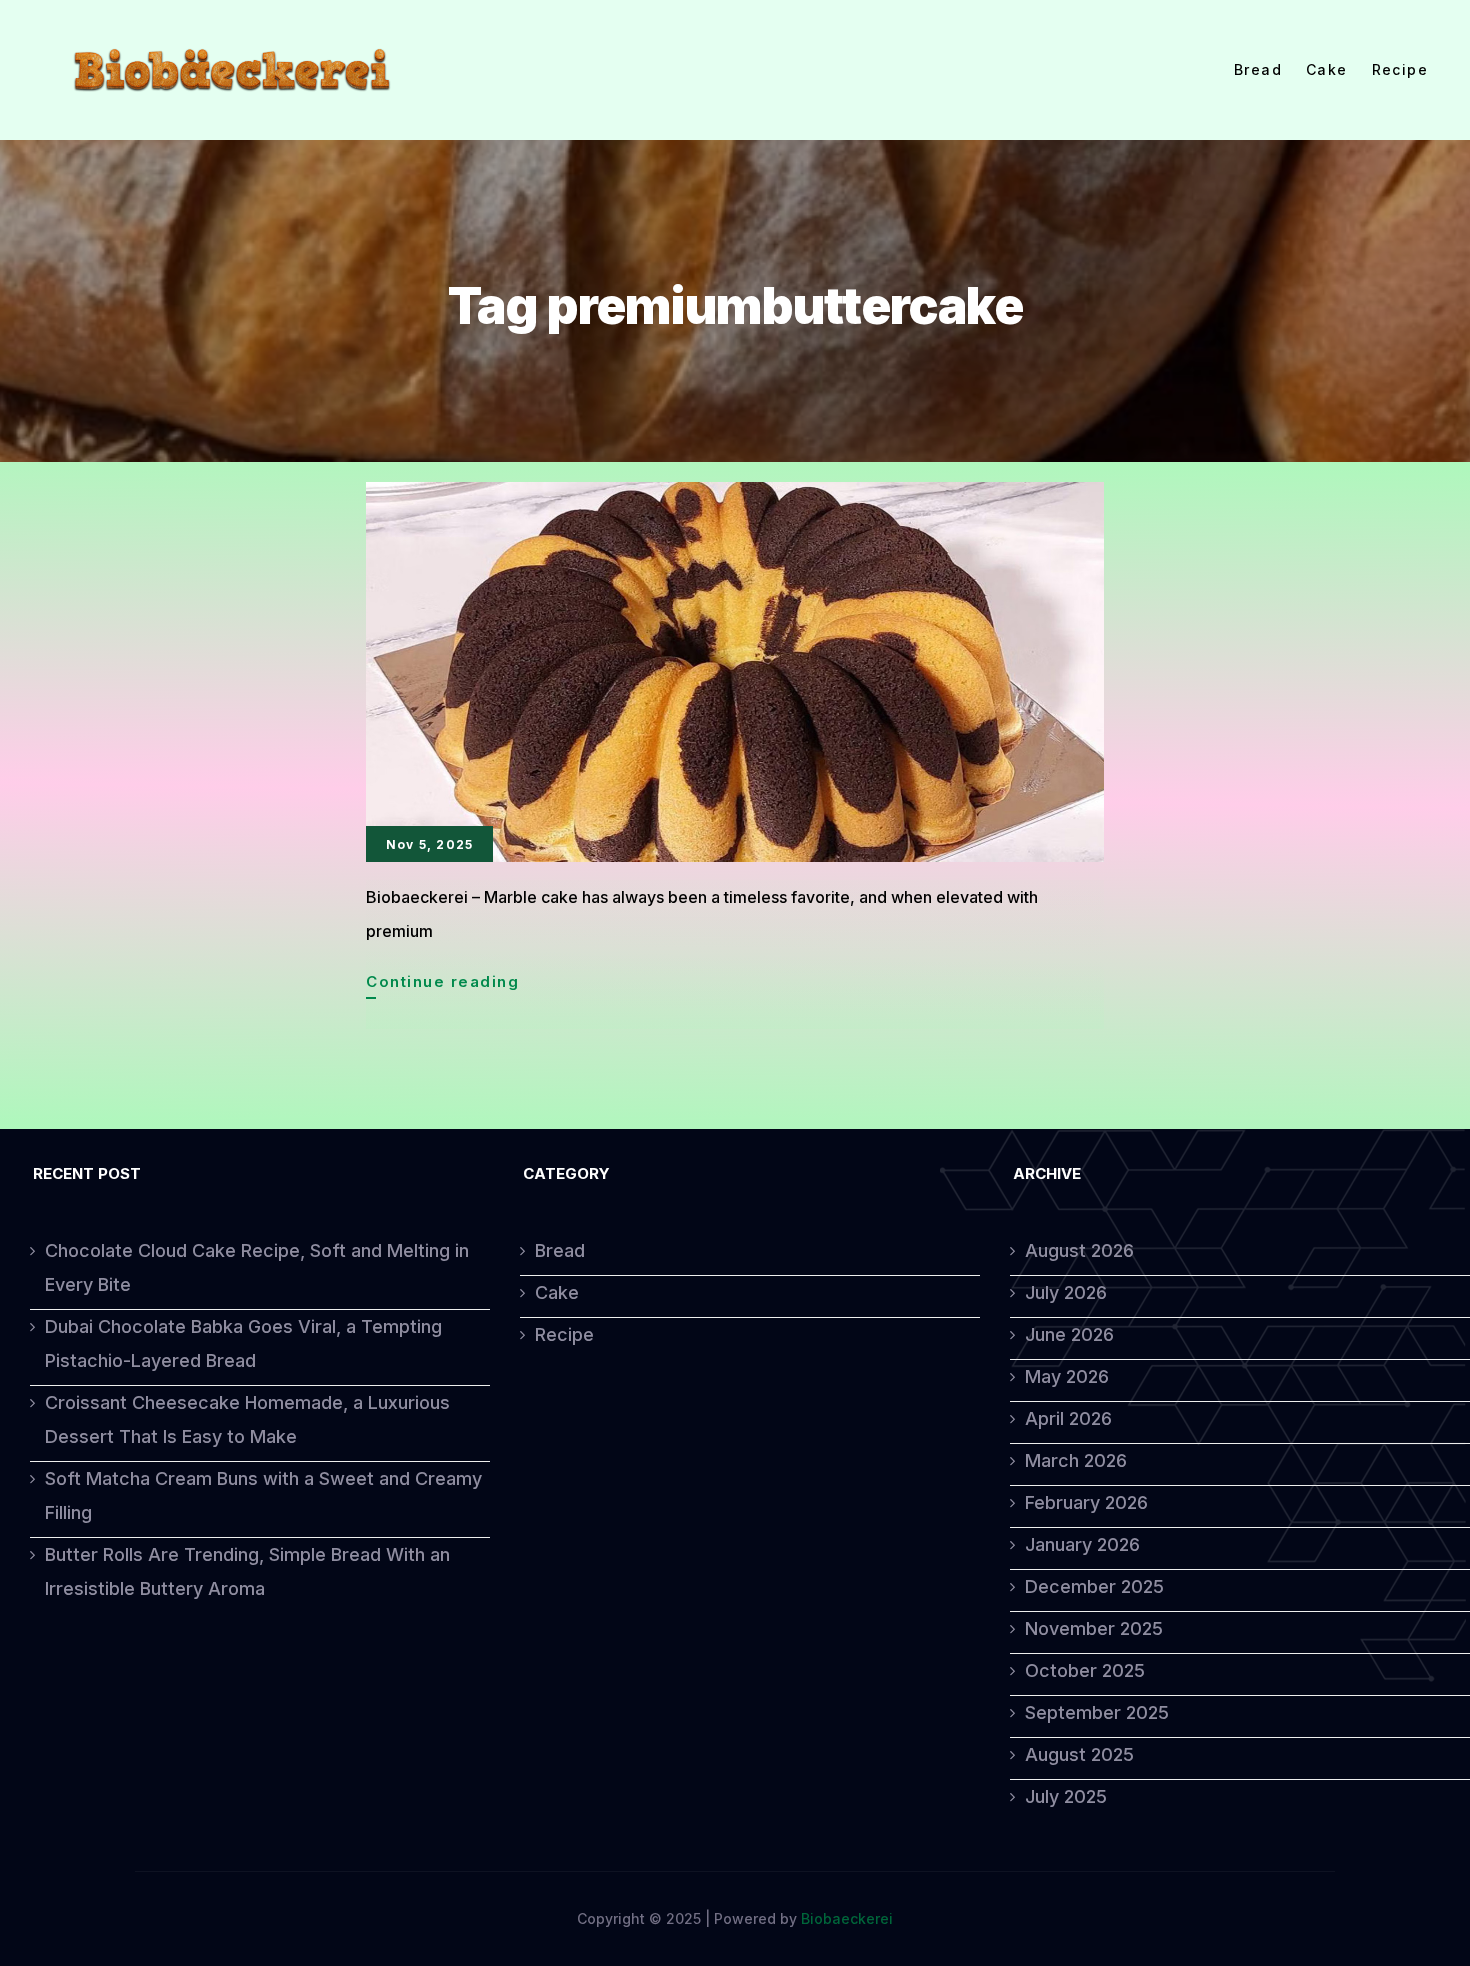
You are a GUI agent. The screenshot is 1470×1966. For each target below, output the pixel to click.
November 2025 (1094, 1628)
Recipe (1400, 70)
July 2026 (1066, 1292)
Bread (1258, 70)
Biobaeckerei (847, 1918)
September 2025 (1097, 1712)
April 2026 (1068, 1418)
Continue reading (442, 985)
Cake (1327, 70)
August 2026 (1079, 1250)
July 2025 (1066, 1796)
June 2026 (1069, 1334)
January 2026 (1082, 1544)
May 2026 (1067, 1376)
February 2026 (1086, 1502)
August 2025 (1079, 1754)
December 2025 (1094, 1586)
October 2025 (1085, 1670)
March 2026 (1076, 1460)
